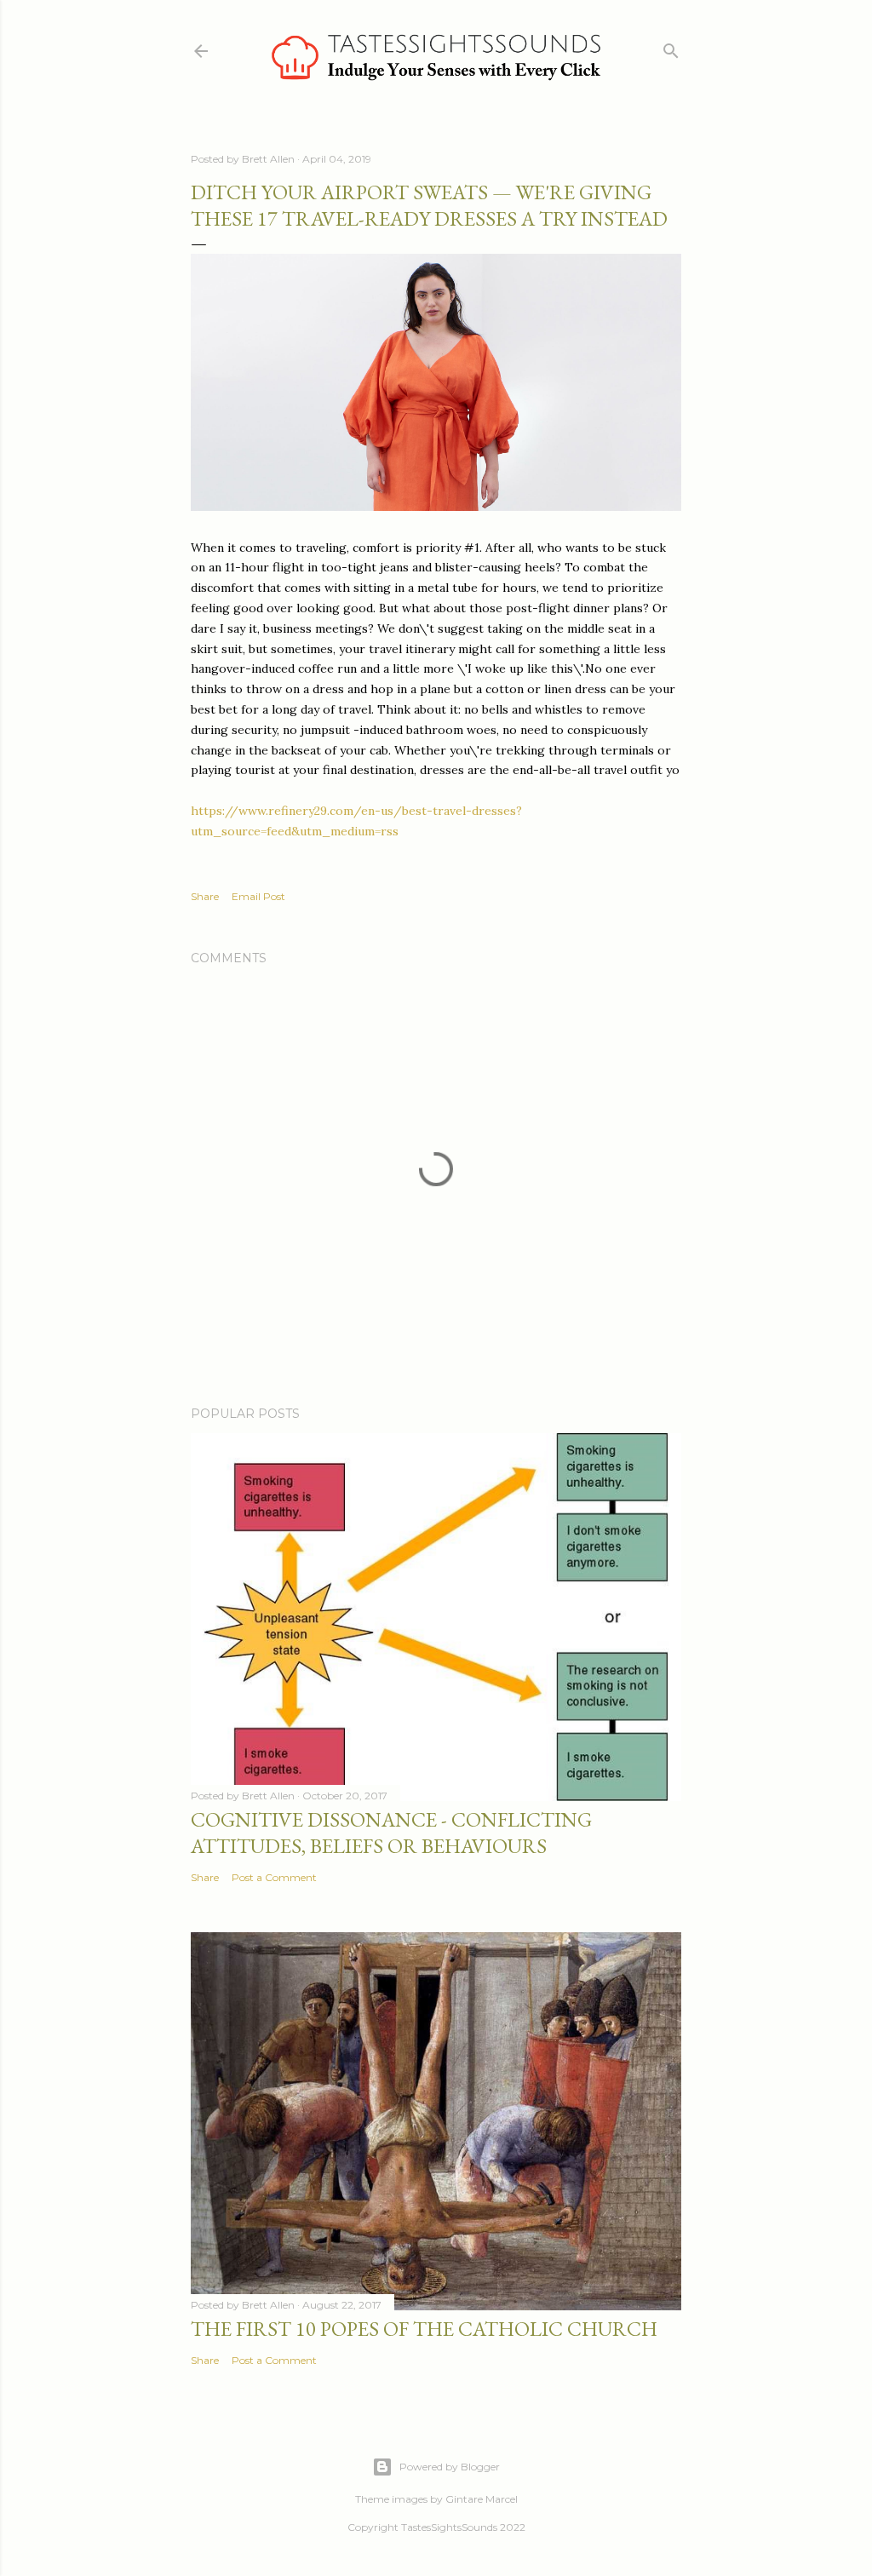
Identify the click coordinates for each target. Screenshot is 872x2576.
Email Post (258, 896)
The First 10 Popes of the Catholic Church (424, 2329)
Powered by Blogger (450, 2467)
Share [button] (205, 896)
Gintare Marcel (482, 2499)
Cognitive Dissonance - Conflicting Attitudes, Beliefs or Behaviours (391, 1833)
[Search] (671, 47)
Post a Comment (274, 1877)
